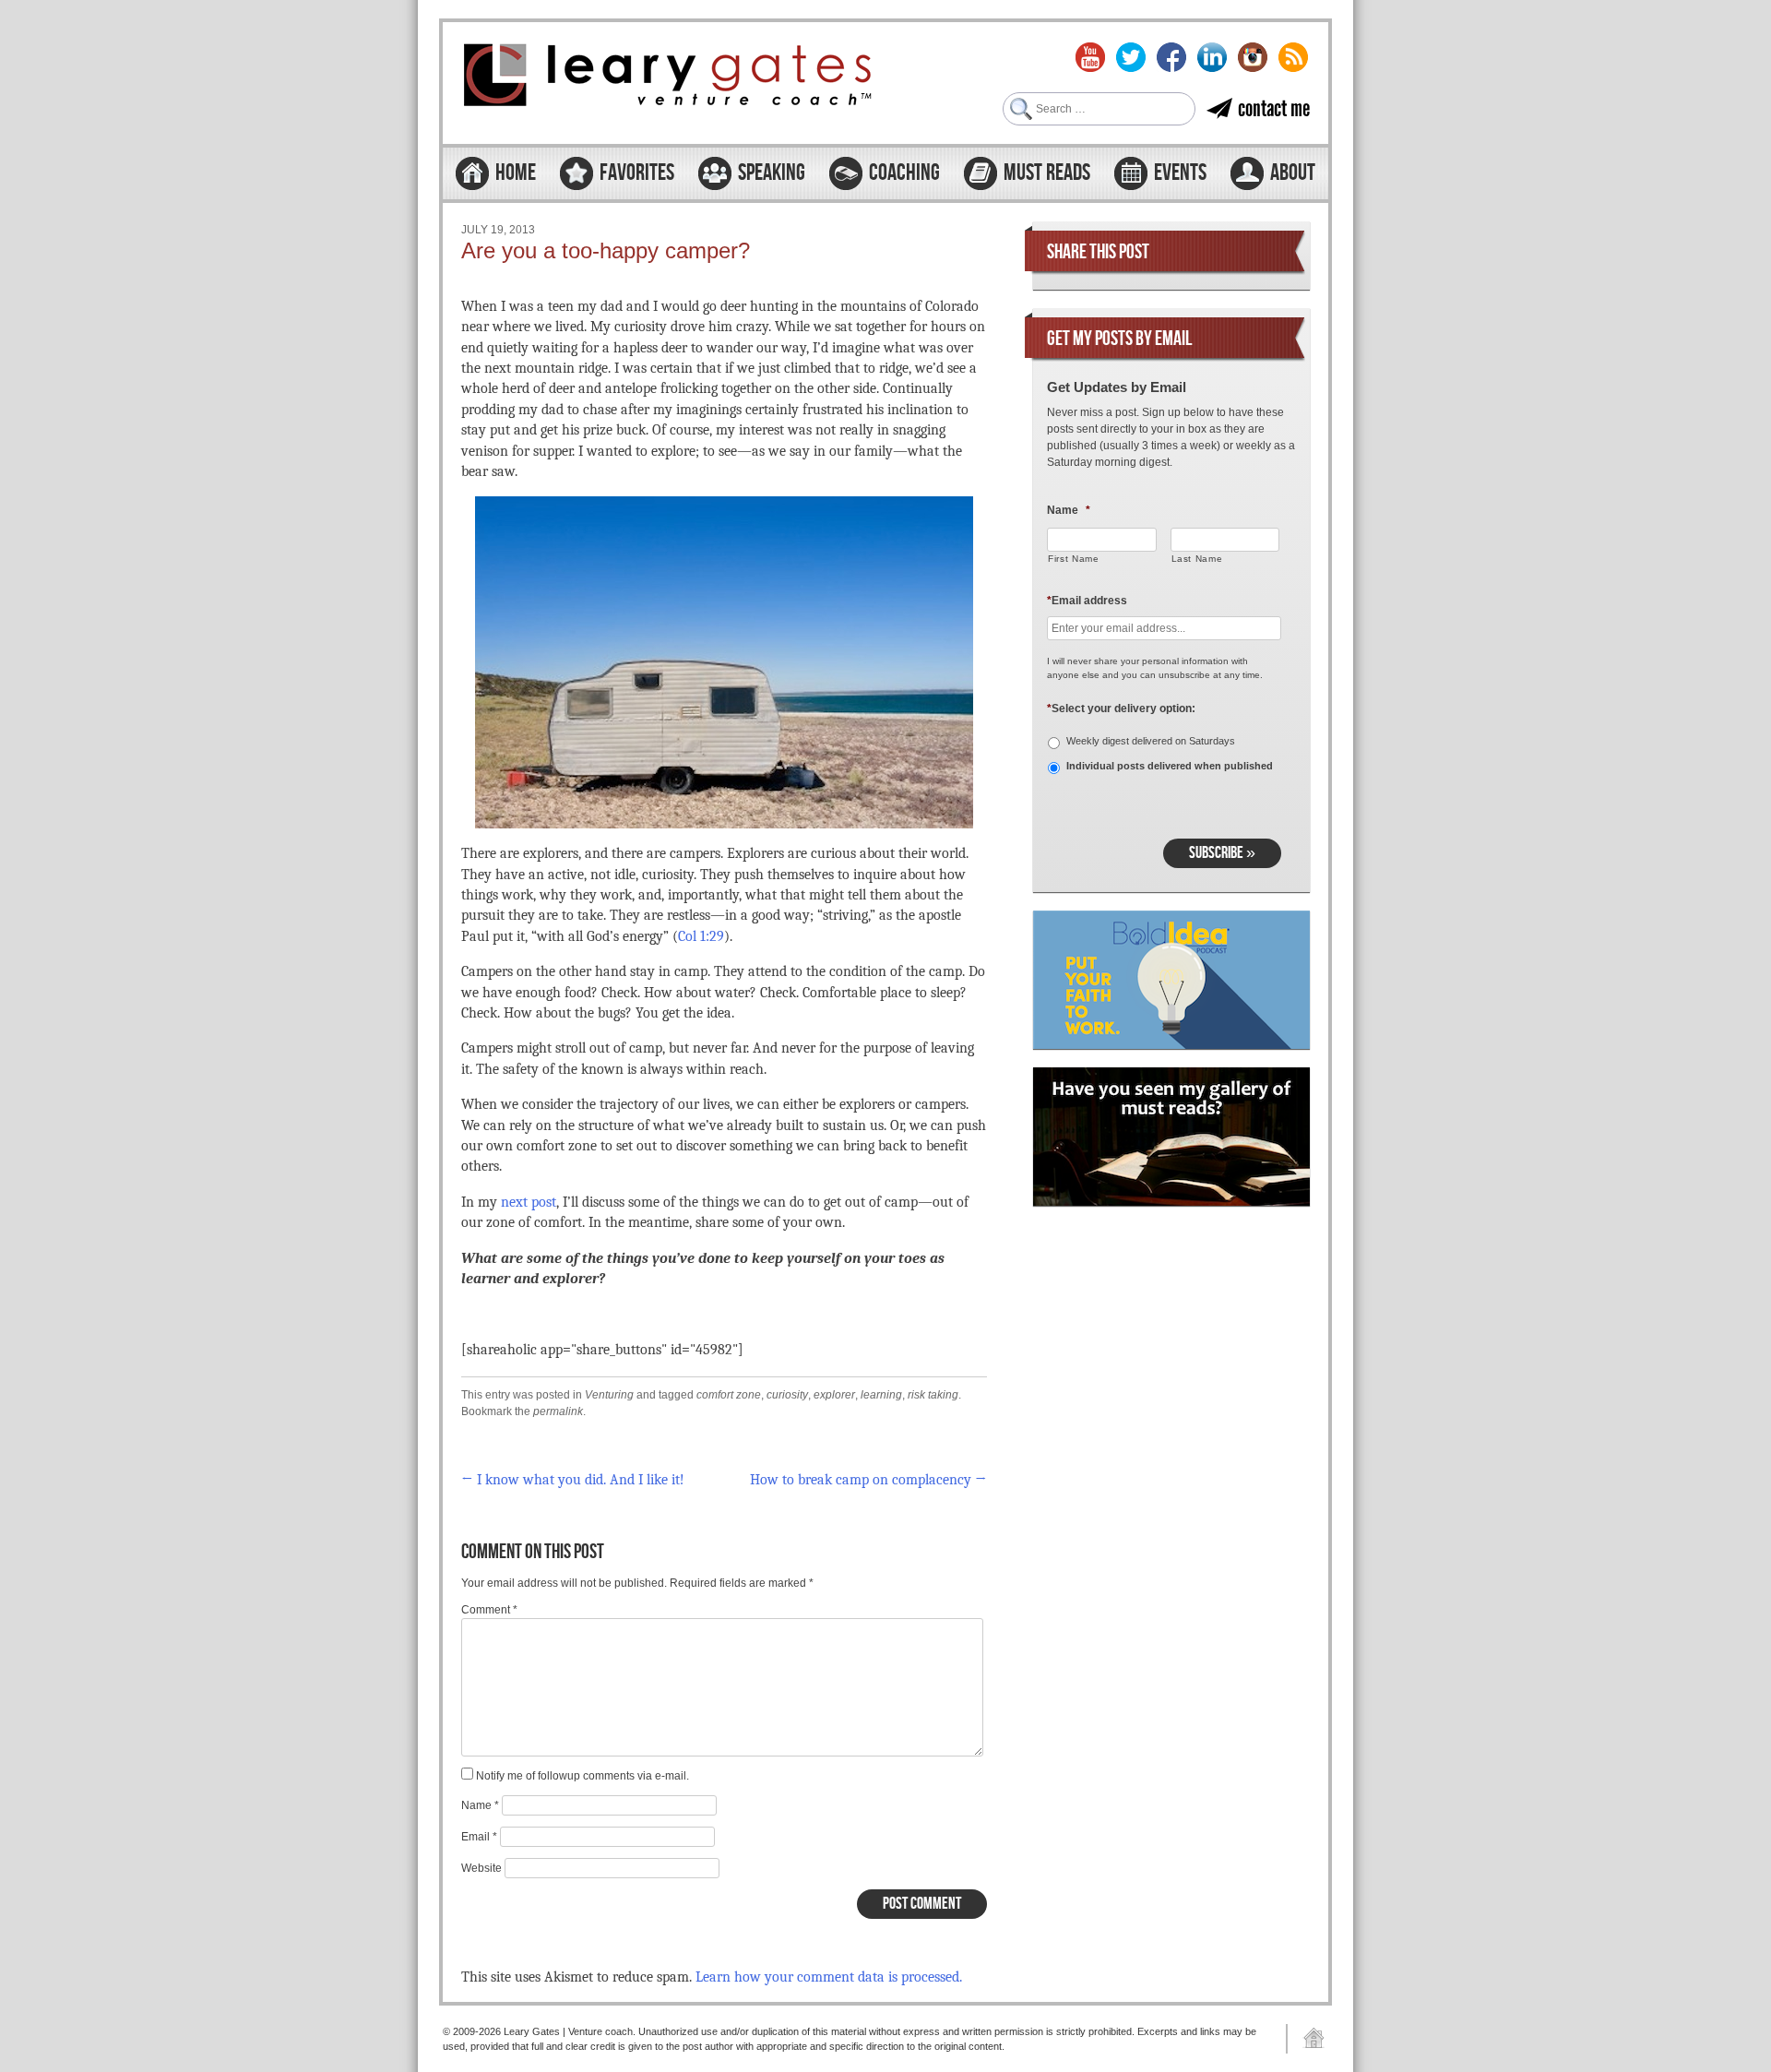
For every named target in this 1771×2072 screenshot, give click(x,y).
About (1293, 173)
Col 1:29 (701, 936)
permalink (558, 1411)
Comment (489, 1610)
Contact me (1274, 108)
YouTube (1090, 57)
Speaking (772, 173)
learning (881, 1395)
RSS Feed (1293, 57)
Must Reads (1047, 173)
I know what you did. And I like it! (573, 1480)
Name (480, 1805)
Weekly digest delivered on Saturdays (1151, 741)
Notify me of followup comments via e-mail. (582, 1776)
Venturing (609, 1395)
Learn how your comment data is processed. (829, 1977)
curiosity (787, 1395)
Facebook (1171, 57)
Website (481, 1868)
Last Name (1197, 559)
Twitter (1131, 57)
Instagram (1253, 57)
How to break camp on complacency (868, 1480)
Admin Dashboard (1307, 2039)
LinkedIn (1212, 57)
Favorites (637, 173)
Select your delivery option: (1121, 709)
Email (479, 1837)
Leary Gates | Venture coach (669, 77)
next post (529, 1202)
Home (516, 173)
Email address (1087, 601)
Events (1180, 173)
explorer (834, 1395)
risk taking (933, 1395)
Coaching (904, 173)
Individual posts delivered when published (1170, 766)
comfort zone (729, 1395)
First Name (1074, 559)
